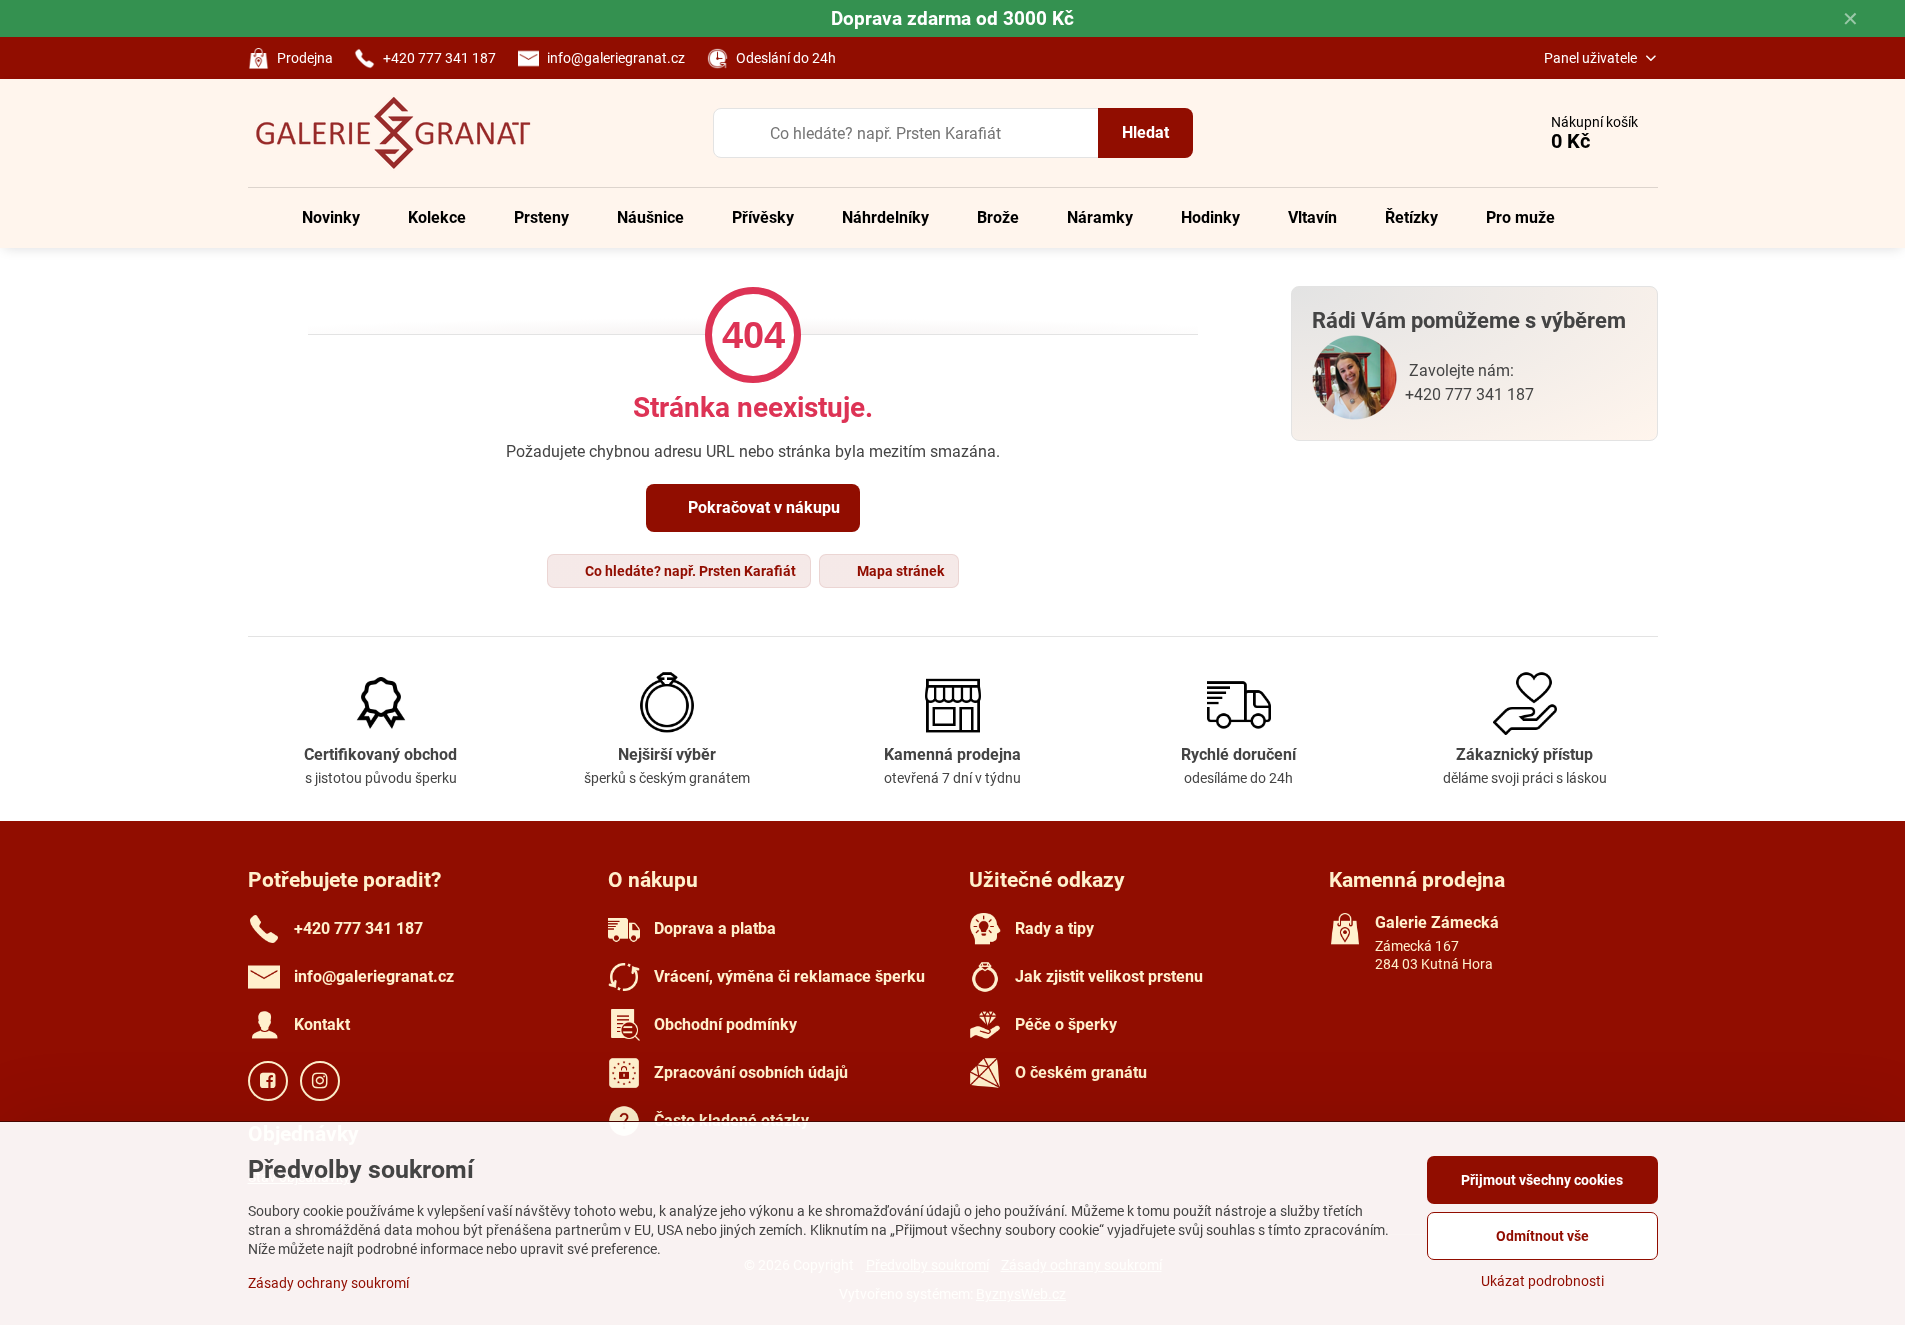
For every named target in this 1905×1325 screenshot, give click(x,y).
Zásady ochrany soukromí (328, 1283)
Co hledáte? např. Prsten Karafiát (689, 571)
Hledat (1145, 132)
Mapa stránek (899, 571)
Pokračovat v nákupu (762, 507)
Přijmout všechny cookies (1542, 1180)
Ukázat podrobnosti (1542, 1281)
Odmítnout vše (1542, 1236)
